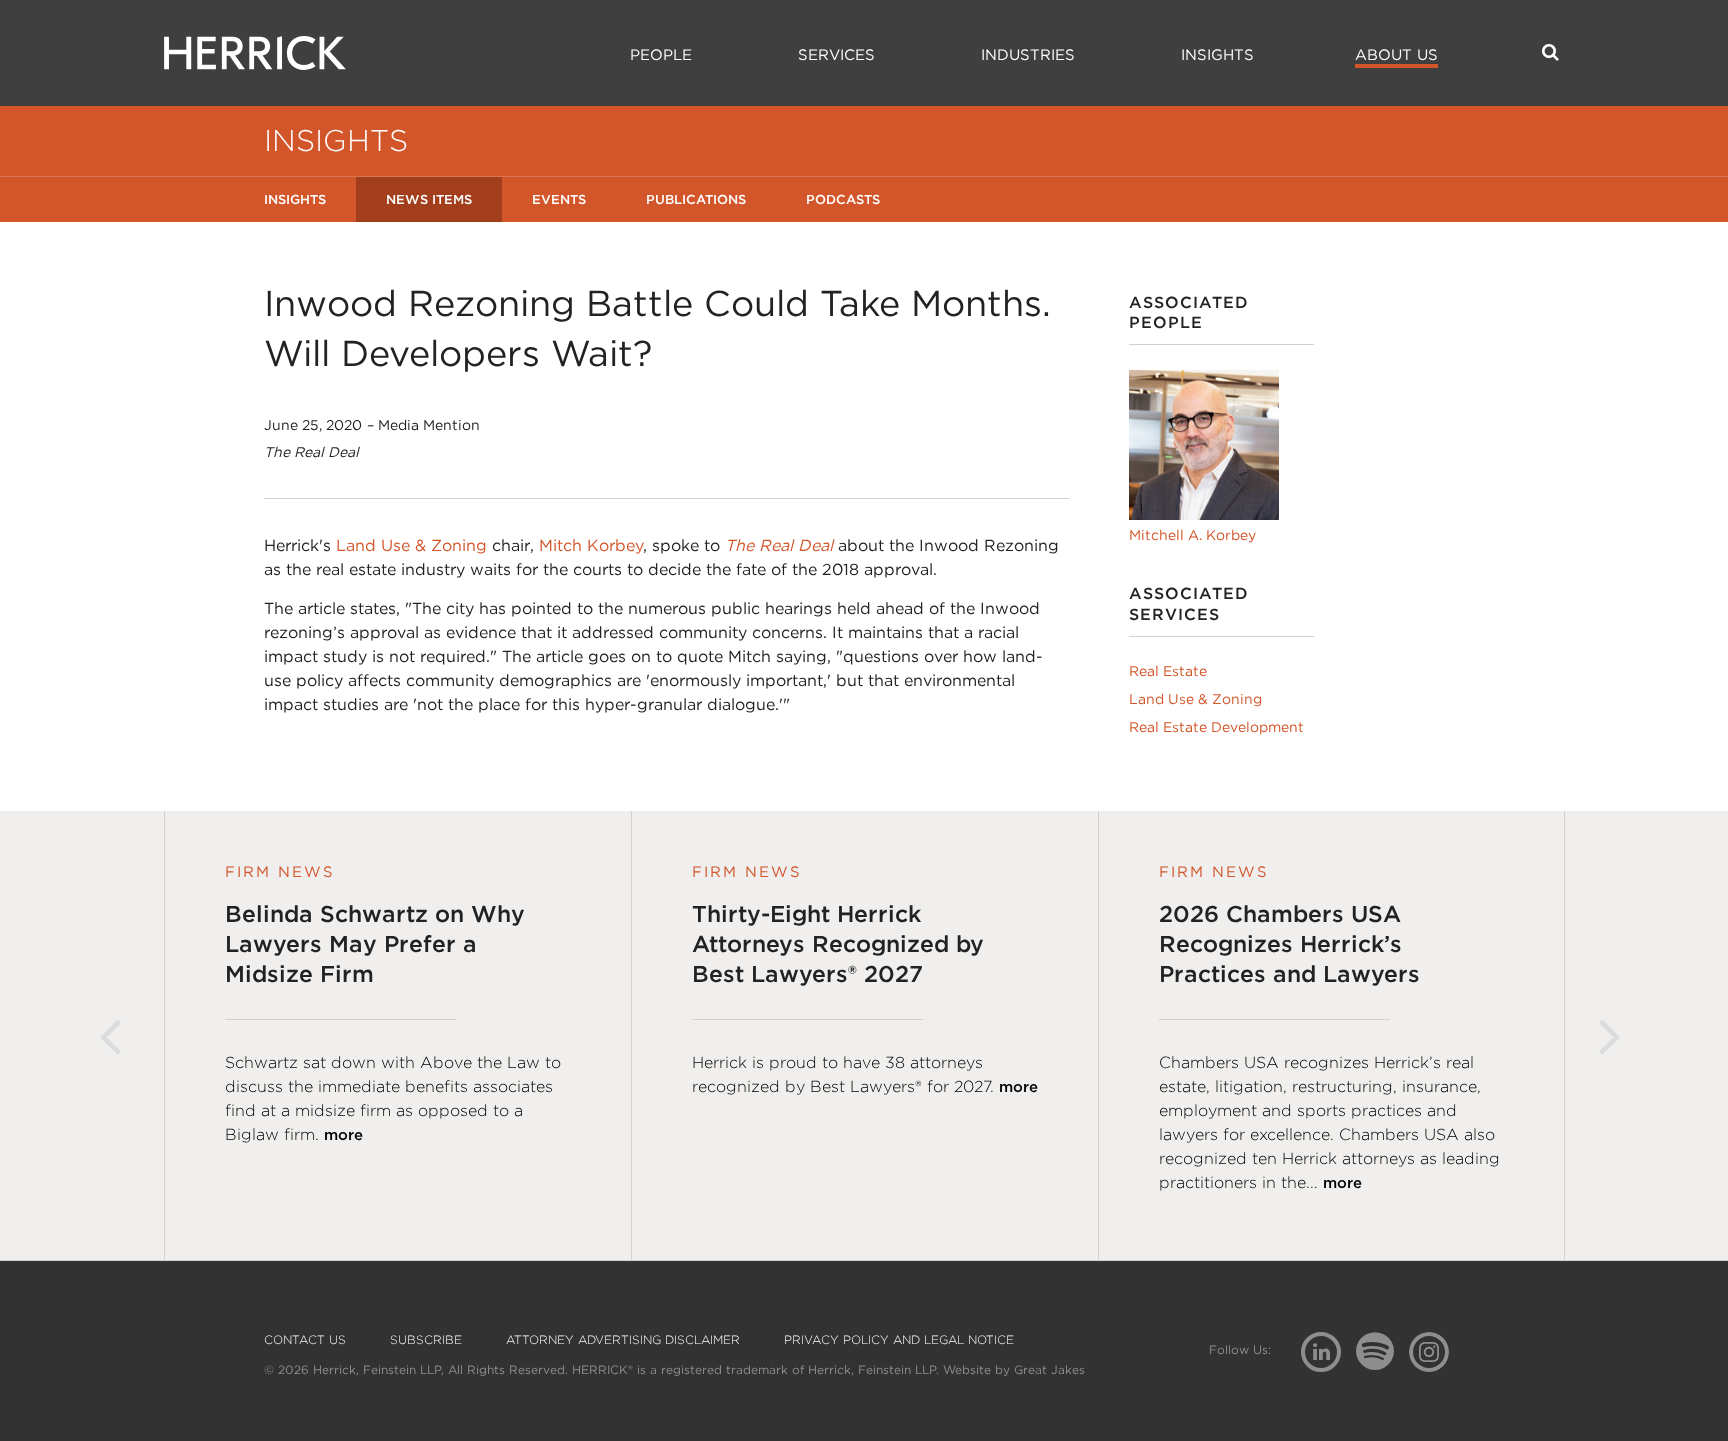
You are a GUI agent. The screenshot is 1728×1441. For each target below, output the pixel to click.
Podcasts (843, 199)
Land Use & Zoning (411, 545)
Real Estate (1168, 671)
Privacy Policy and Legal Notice (899, 1340)
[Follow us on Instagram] (1436, 1350)
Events (559, 199)
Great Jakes (1049, 1369)
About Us (1396, 55)
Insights (1217, 55)
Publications (696, 199)
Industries (1028, 55)
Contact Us (305, 1340)
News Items (429, 199)
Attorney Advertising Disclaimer (623, 1340)
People (661, 55)
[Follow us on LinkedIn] (1328, 1354)
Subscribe (426, 1340)
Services (836, 55)
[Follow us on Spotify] (1382, 1362)
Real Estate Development (1216, 727)
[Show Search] (1550, 52)
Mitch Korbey (591, 545)
